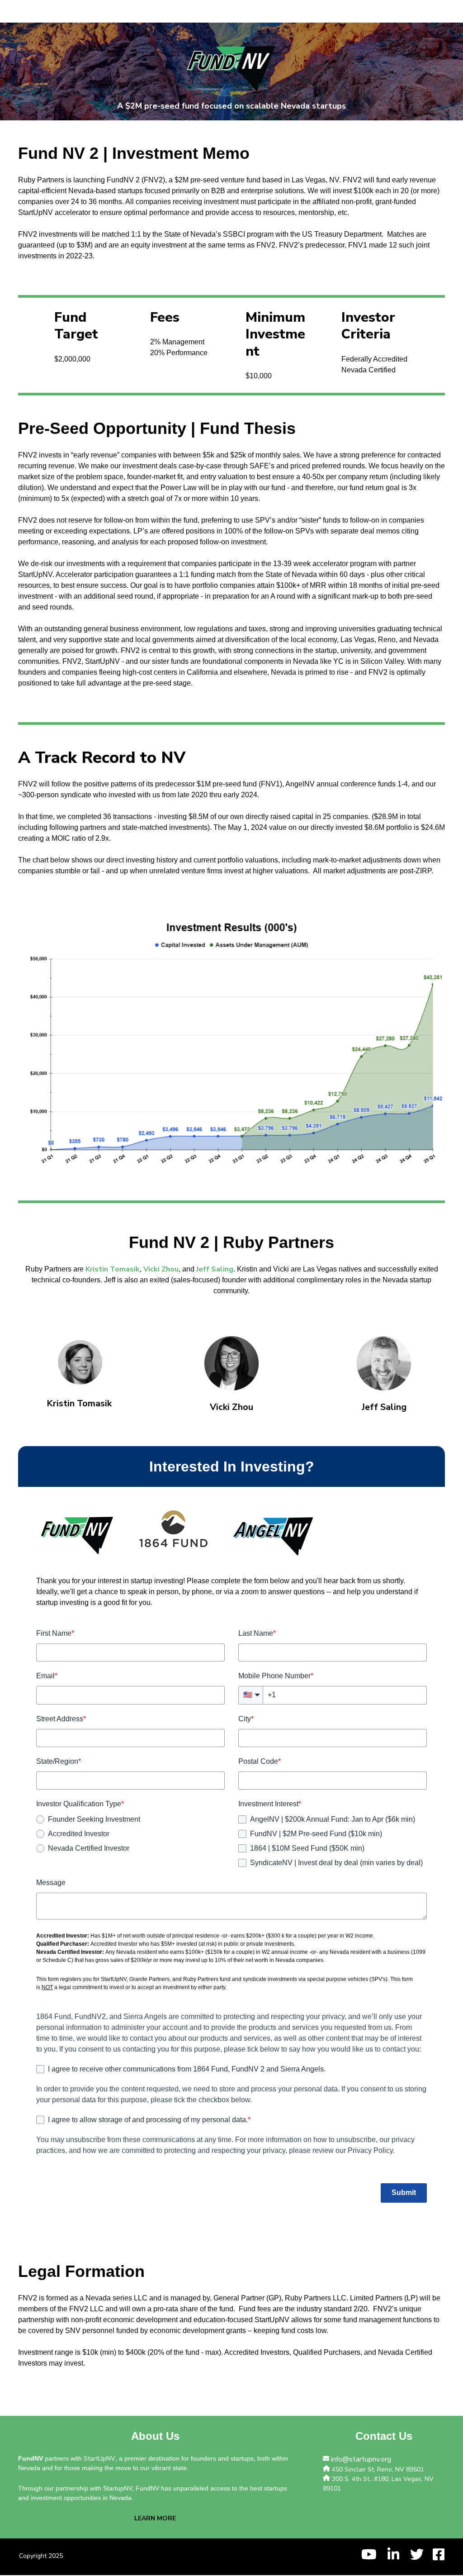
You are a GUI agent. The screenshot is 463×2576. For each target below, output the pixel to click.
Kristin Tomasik (113, 1269)
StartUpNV (99, 2459)
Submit (404, 2193)
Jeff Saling (215, 1269)
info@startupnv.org (361, 2459)
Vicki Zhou (161, 1269)
